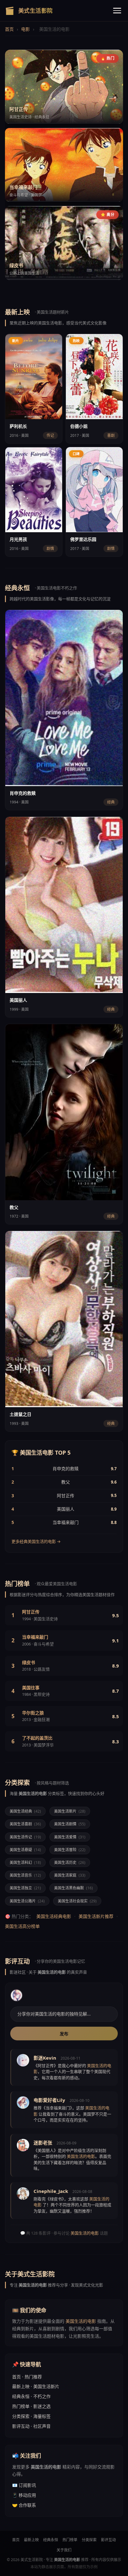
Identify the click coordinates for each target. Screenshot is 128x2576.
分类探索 (89, 2540)
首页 (9, 29)
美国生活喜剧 (25, 1824)
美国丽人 (66, 1509)
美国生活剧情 (70, 1824)
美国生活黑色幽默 (73, 1888)
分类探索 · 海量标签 (31, 2416)
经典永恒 (51, 2540)
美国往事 (31, 1688)
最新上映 (31, 2540)
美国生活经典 (25, 1811)
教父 (66, 1482)
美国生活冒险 (70, 1850)
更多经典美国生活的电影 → (36, 1541)
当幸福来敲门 (66, 1522)
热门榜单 (70, 2540)
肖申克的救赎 (66, 1469)
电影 (25, 29)
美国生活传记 (25, 1837)
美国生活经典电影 (54, 1916)
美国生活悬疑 (25, 1850)
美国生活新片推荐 (96, 1916)
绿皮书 (29, 1662)
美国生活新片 (70, 1811)
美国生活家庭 (70, 1875)
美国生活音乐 (25, 1875)
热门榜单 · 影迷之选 (31, 2406)
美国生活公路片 (27, 1901)
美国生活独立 (25, 1888)
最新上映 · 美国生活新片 (36, 2386)
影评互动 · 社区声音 (31, 2426)
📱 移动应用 (24, 2495)
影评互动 (108, 2540)
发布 (64, 2034)
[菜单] (117, 11)
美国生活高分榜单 (22, 1926)
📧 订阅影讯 (24, 2485)
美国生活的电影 (85, 2233)
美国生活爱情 (70, 1837)
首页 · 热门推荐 (27, 2377)
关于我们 (64, 2550)
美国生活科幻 (25, 1862)
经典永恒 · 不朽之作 (31, 2396)
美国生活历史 (70, 1862)
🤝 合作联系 (24, 2505)
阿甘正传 (66, 1496)
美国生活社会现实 (77, 1901)
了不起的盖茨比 (37, 1738)
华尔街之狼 (33, 1713)
